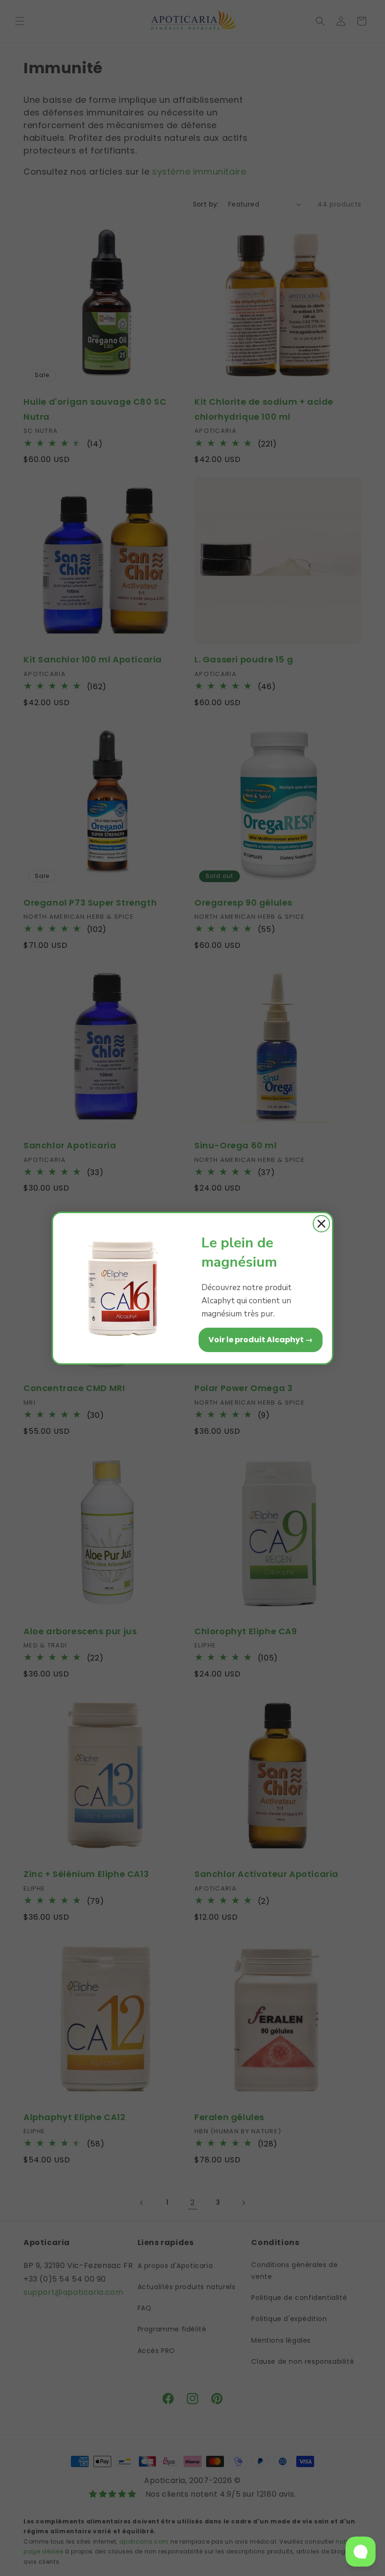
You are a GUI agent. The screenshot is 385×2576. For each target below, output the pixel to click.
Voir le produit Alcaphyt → (261, 1340)
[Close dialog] (321, 1224)
